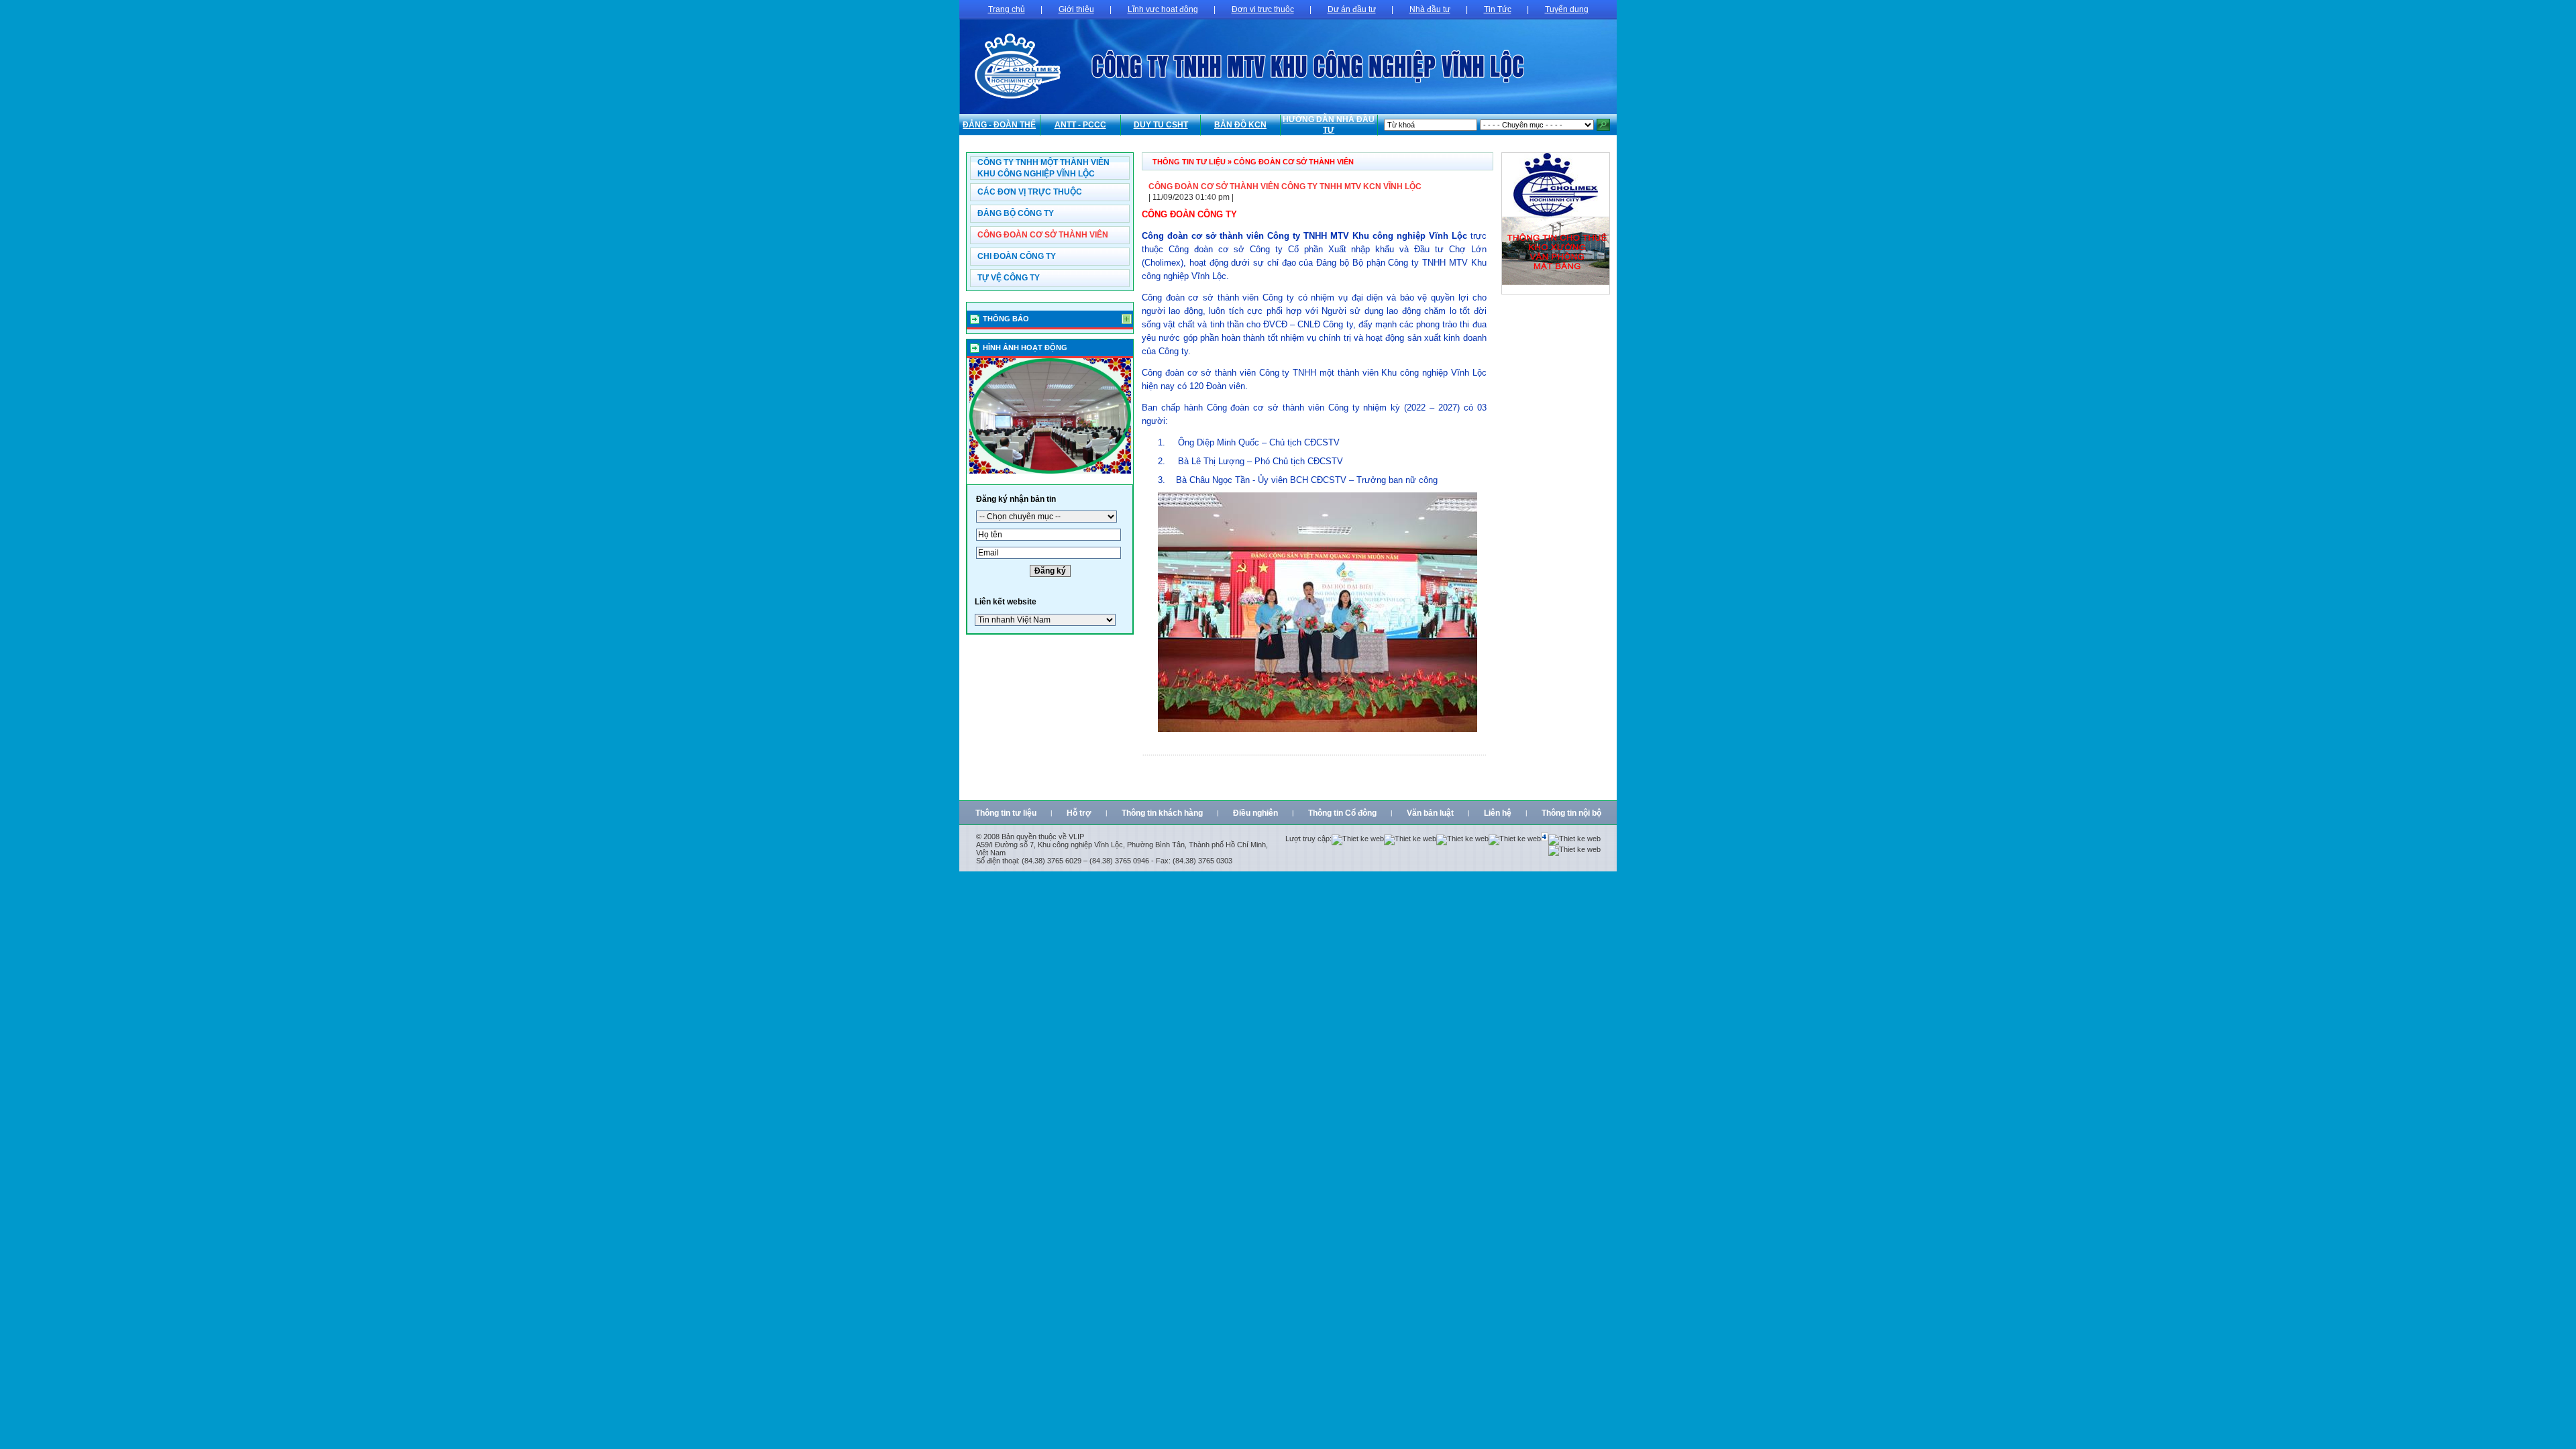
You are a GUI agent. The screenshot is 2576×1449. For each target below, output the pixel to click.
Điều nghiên (1255, 813)
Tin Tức (1498, 9)
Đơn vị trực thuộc (1263, 9)
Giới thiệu (1076, 9)
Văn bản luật (1430, 813)
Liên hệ (1498, 813)
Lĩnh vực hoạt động (1163, 9)
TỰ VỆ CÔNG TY (1009, 278)
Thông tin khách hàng (1162, 813)
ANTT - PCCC (1080, 125)
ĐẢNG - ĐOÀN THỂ (999, 125)
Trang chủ (1007, 9)
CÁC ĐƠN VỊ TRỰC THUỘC (1030, 192)
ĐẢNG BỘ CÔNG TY (1016, 213)
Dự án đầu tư (1352, 9)
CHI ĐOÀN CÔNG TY (1017, 256)
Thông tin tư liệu (1006, 813)
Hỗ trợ (1079, 813)
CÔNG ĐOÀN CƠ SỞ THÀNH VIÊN (1043, 235)
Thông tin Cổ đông (1342, 813)
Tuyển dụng (1567, 9)
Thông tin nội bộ (1571, 813)
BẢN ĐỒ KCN (1240, 125)
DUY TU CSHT (1161, 125)
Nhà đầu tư (1430, 9)
